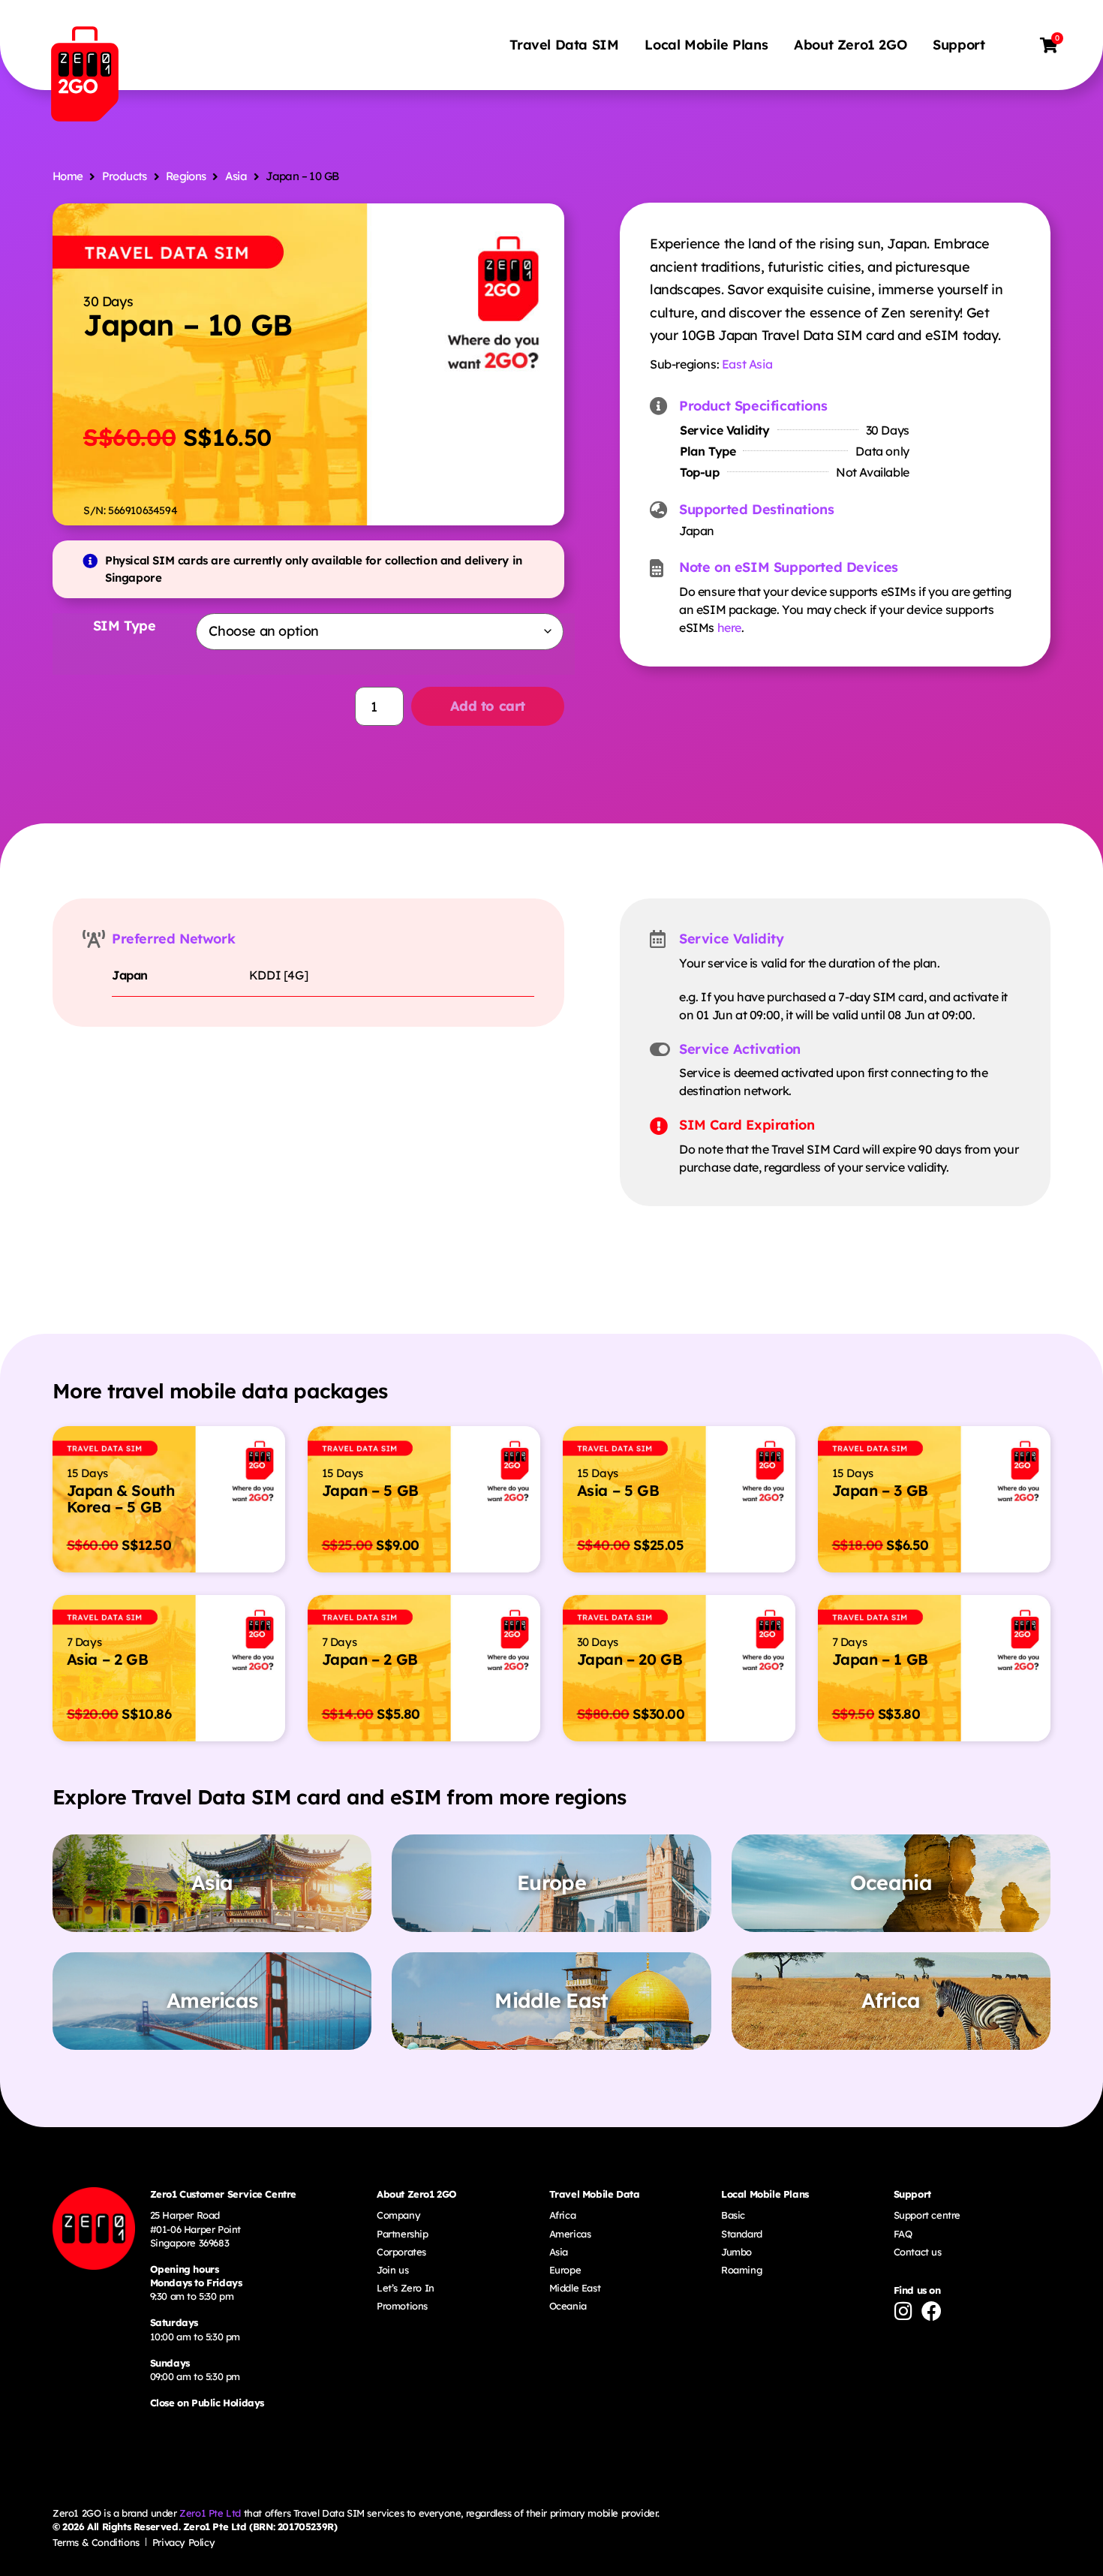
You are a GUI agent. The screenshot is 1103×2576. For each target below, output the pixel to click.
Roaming (741, 2270)
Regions (186, 176)
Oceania (568, 2306)
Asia (236, 176)
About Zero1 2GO (850, 45)
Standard (742, 2234)
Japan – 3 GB (880, 1490)
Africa (563, 2215)
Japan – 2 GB (370, 1659)
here (729, 627)
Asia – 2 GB (108, 1659)
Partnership (403, 2234)
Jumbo (736, 2252)
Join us (392, 2270)
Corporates (401, 2252)
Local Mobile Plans (706, 45)
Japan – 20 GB (630, 1659)
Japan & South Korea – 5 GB (121, 1499)
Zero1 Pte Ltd (210, 2513)
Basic (733, 2215)
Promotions (402, 2306)
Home (68, 176)
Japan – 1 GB (880, 1659)
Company (398, 2215)
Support (959, 45)
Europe (565, 2270)
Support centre (927, 2215)
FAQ (903, 2234)
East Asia (747, 364)
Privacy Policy (183, 2542)
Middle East (575, 2288)
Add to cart (488, 706)
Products (125, 176)
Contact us (918, 2252)
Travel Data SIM (564, 45)
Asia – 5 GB (618, 1490)
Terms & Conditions (96, 2542)
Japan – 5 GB (370, 1490)
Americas (570, 2234)
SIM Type (125, 626)
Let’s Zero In (406, 2288)
